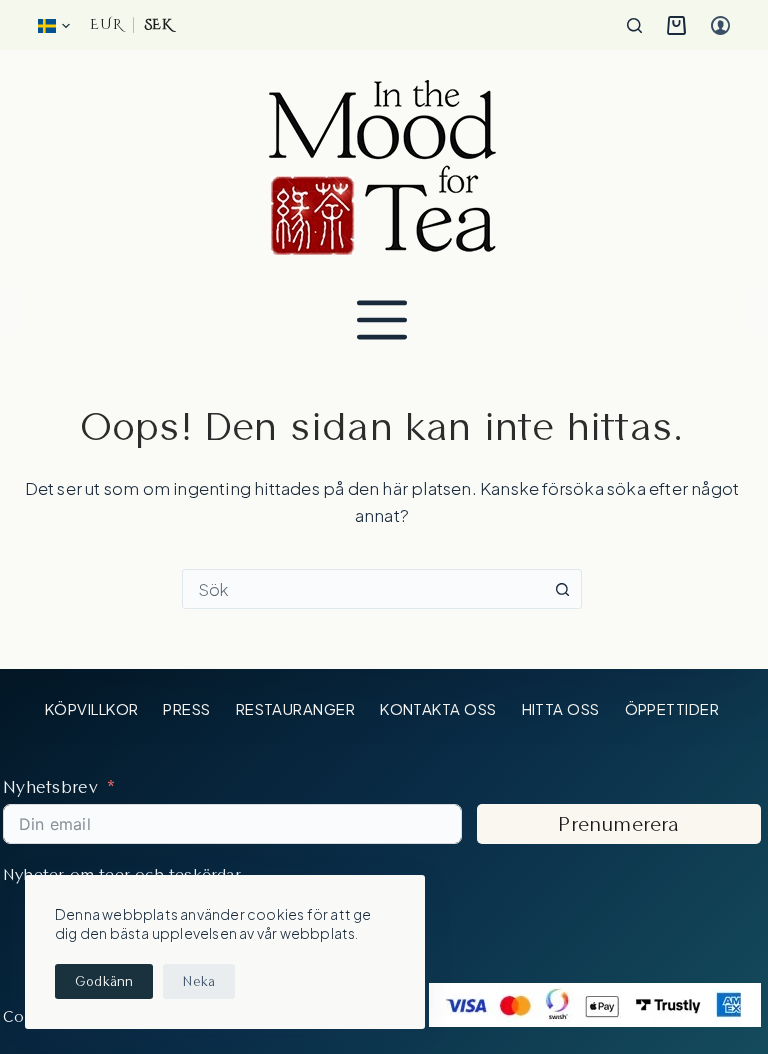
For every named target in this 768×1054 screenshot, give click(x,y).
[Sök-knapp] (562, 589)
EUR (106, 25)
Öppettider (672, 708)
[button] (54, 26)
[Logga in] (720, 25)
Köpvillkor (92, 708)
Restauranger (295, 708)
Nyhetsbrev (50, 786)
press (186, 708)
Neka (199, 981)
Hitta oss (561, 708)
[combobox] (363, 589)
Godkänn (104, 981)
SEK (158, 25)
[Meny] (382, 320)
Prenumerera (618, 824)
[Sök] (634, 25)
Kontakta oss (438, 708)
